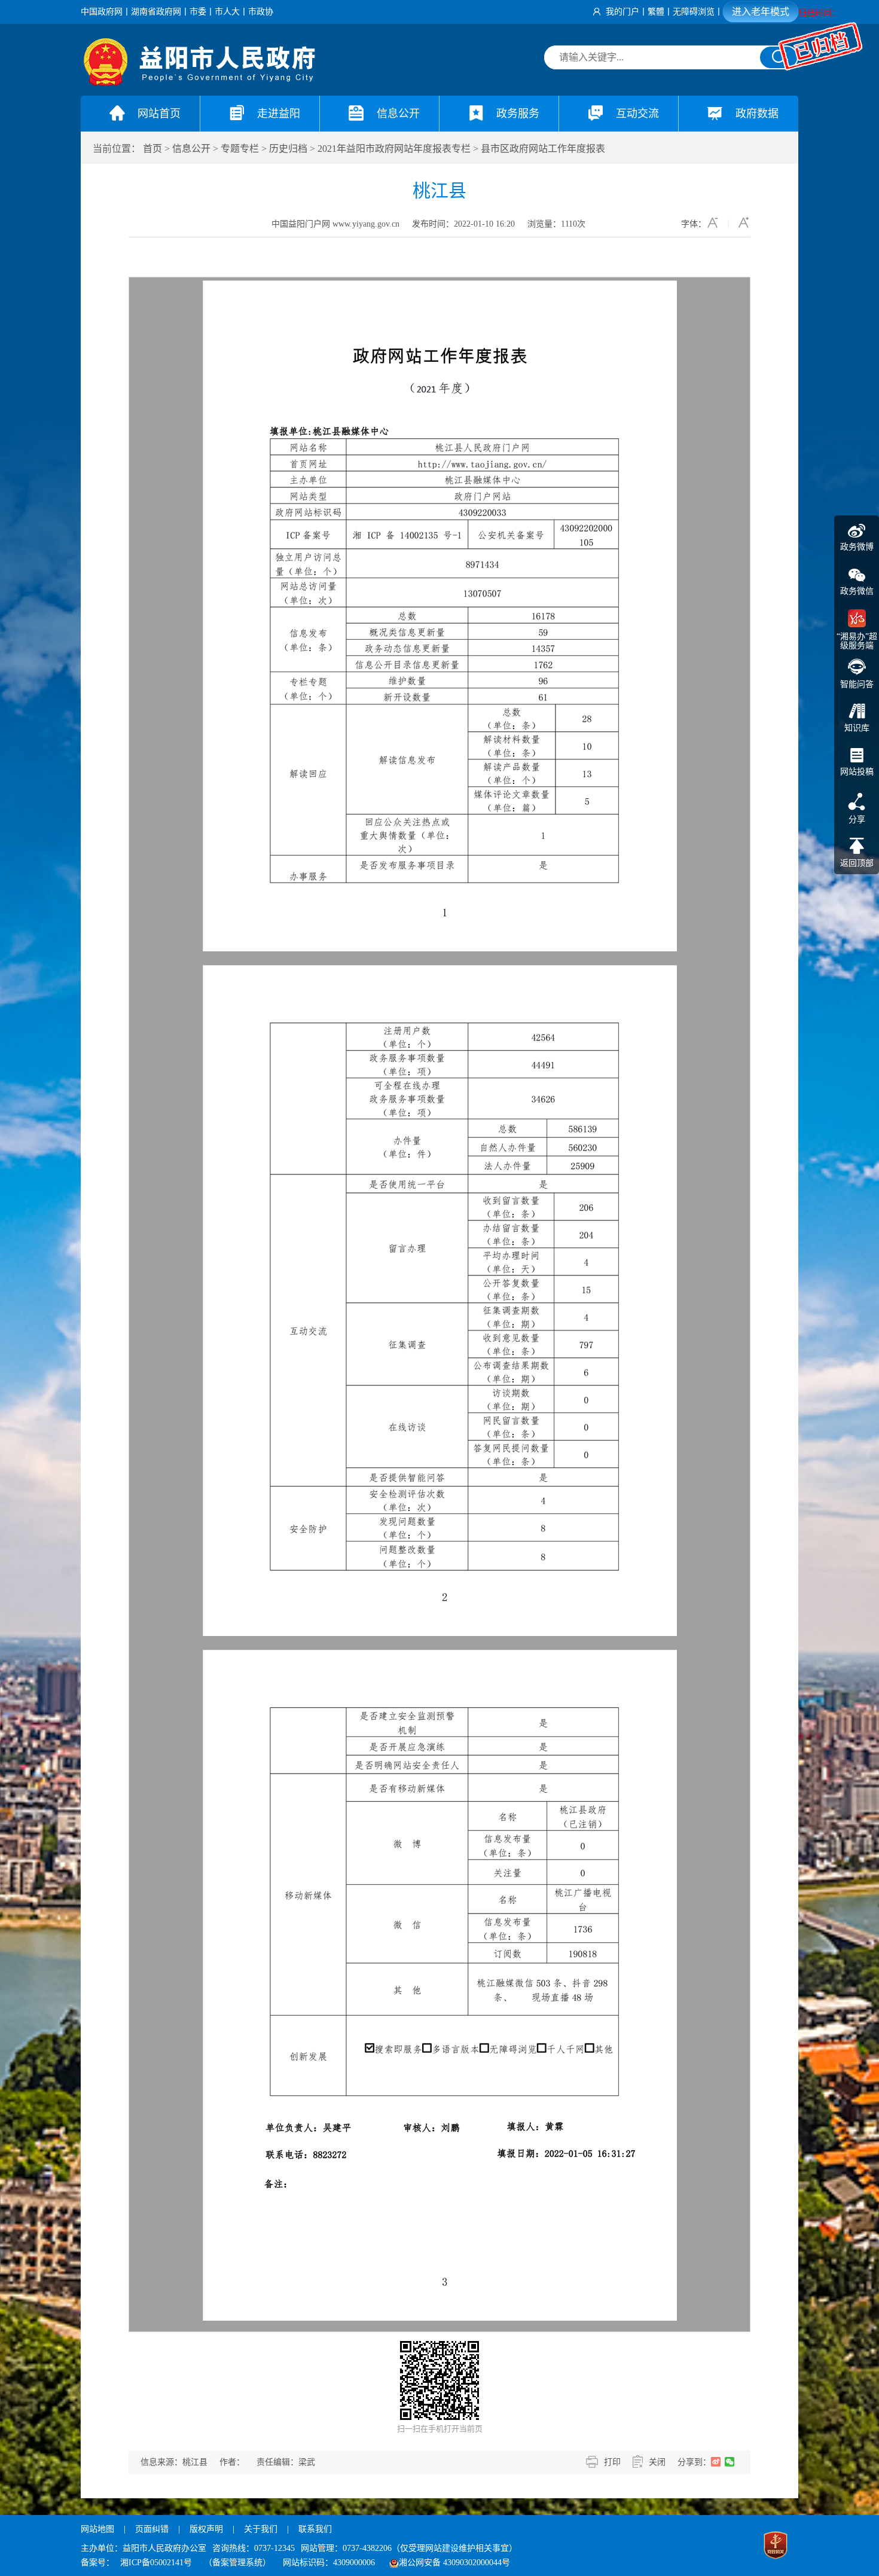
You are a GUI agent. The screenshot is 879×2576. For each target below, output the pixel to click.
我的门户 (622, 12)
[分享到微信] (730, 2462)
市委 (198, 12)
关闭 (657, 2462)
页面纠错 (153, 2529)
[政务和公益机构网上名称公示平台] (776, 2547)
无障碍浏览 (694, 12)
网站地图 (97, 2529)
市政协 (261, 12)
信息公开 (191, 149)
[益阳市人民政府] (200, 83)
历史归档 (288, 149)
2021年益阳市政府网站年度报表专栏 (394, 149)
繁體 (656, 12)
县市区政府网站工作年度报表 (543, 149)
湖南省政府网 (156, 12)
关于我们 (261, 2529)
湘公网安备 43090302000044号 (454, 2563)
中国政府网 (102, 12)
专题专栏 (240, 149)
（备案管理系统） (237, 2563)
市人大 (227, 12)
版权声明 (206, 2529)
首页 (152, 149)
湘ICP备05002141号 (156, 2563)
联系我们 (315, 2529)
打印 (612, 2462)
